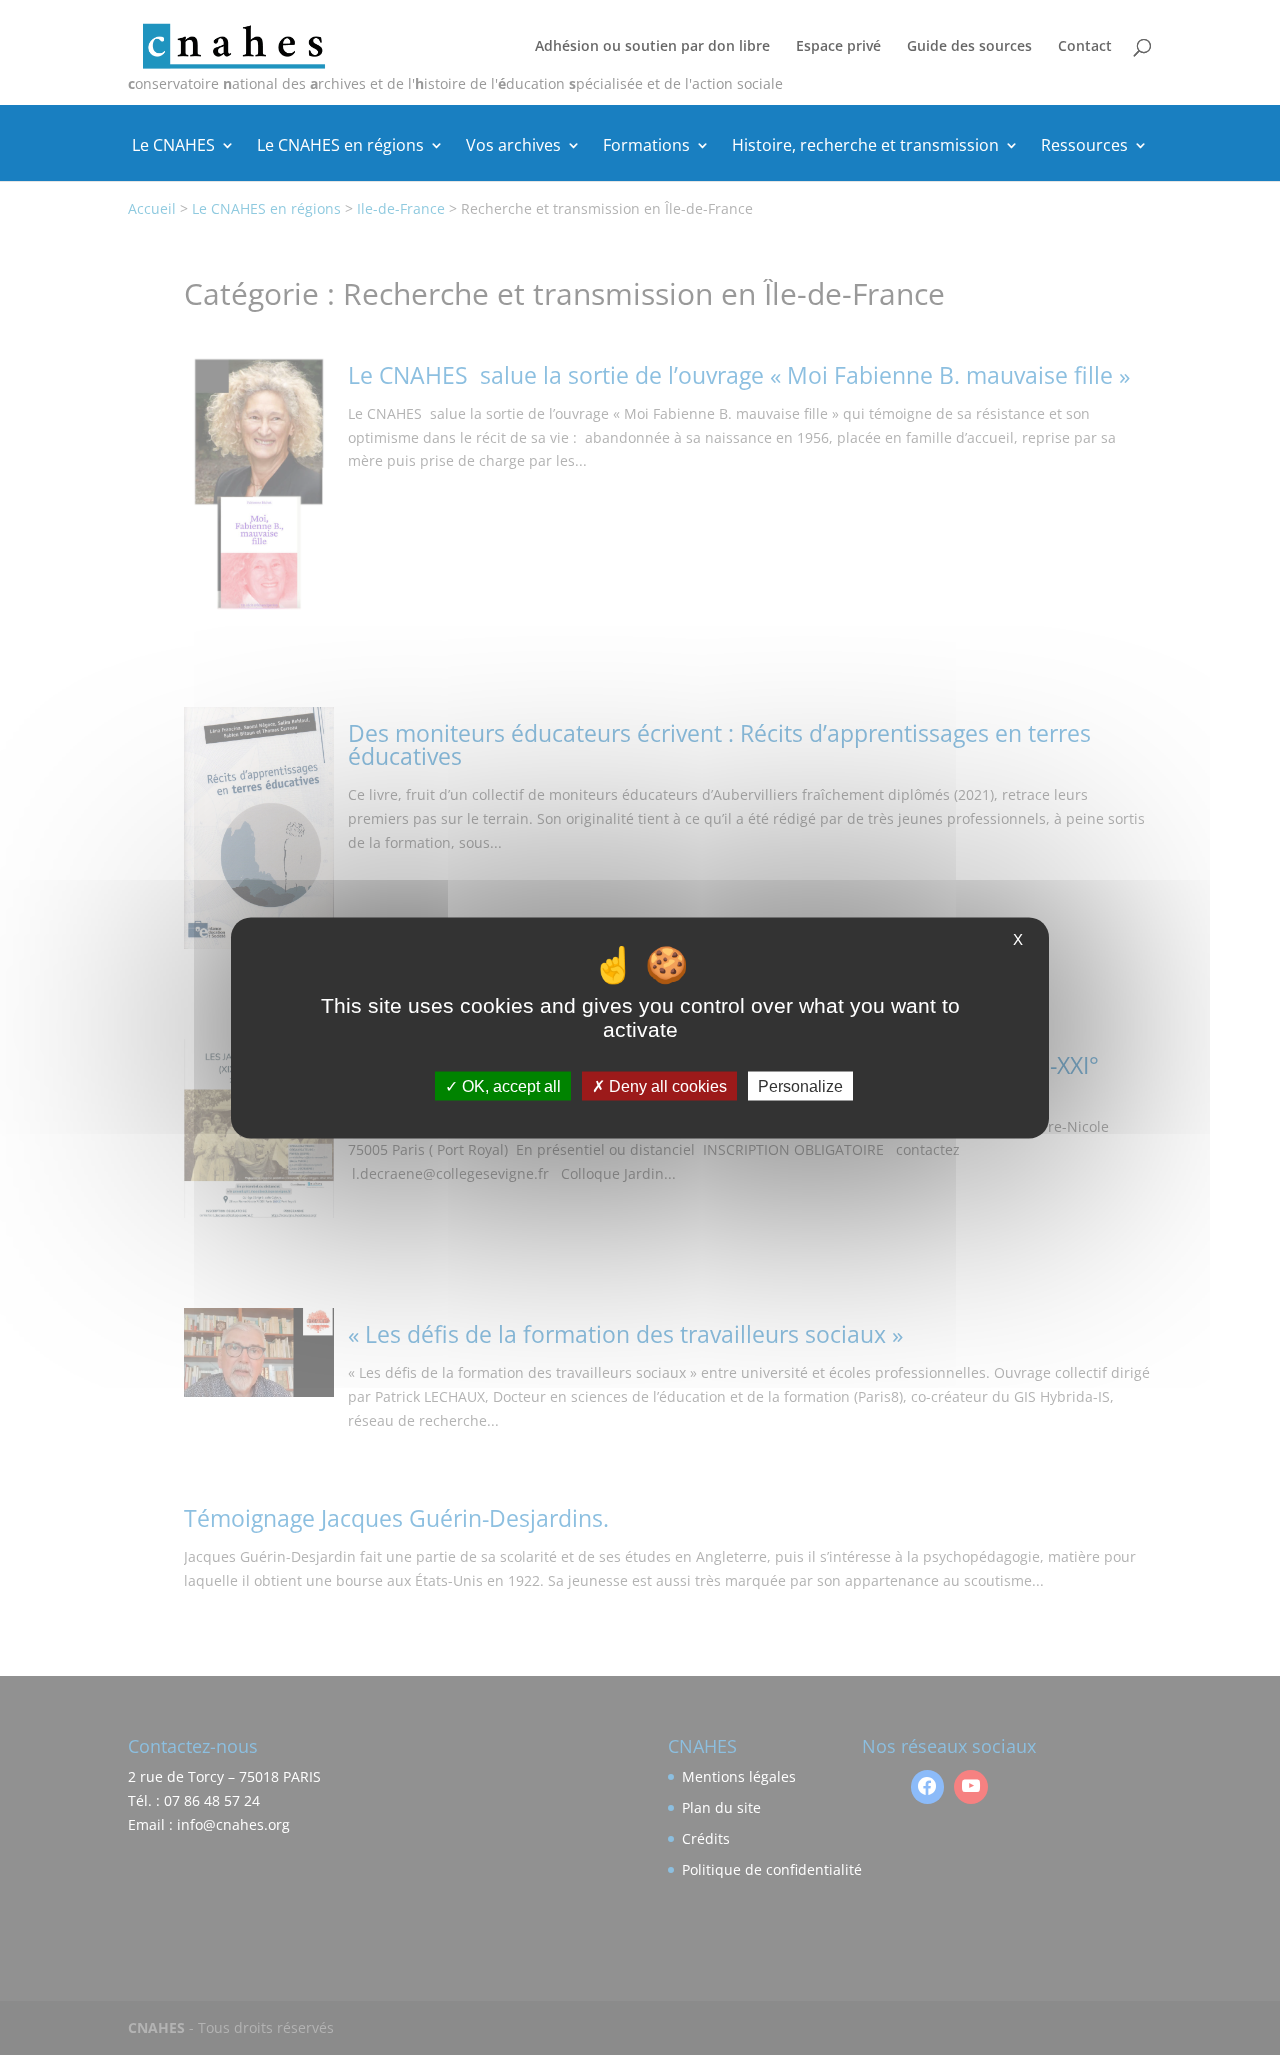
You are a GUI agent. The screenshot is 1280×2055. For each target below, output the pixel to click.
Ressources (1084, 147)
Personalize (800, 1085)
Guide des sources (969, 47)
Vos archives (513, 147)
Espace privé (838, 47)
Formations (646, 147)
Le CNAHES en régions (340, 147)
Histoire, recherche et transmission (865, 147)
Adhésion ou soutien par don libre (652, 47)
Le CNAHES (173, 147)
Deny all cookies (666, 1085)
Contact (1085, 47)
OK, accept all (509, 1085)
